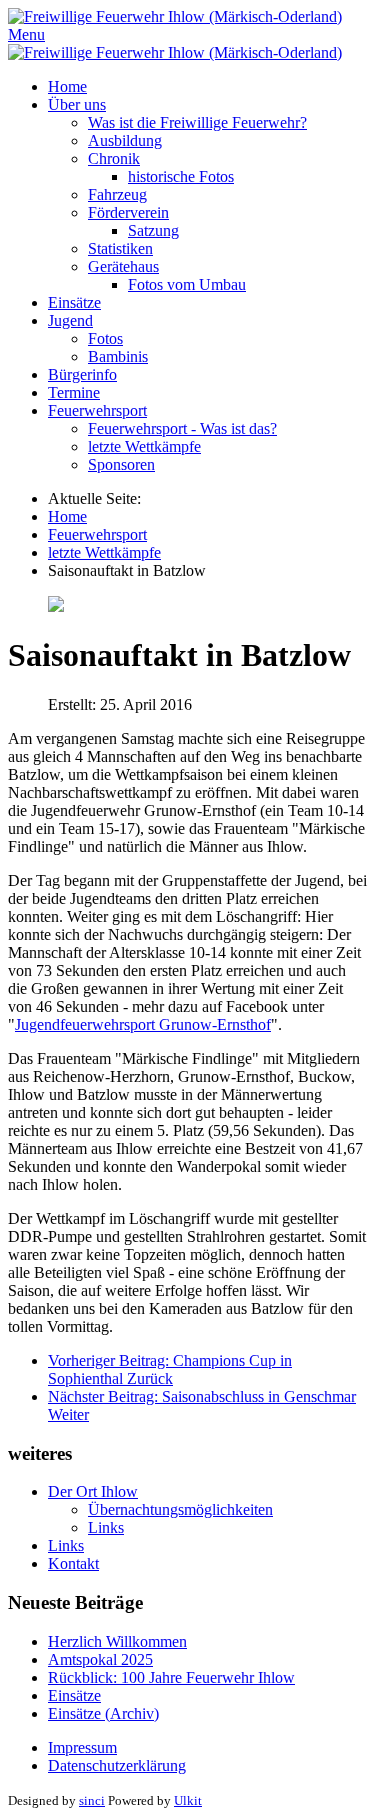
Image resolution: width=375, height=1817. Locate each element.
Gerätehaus (123, 266)
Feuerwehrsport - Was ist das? (182, 428)
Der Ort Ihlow (93, 1491)
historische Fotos (181, 176)
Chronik (114, 158)
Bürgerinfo (82, 374)
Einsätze (74, 302)
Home (67, 86)
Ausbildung (125, 140)
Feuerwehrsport (97, 410)
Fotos (105, 338)
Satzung (153, 230)
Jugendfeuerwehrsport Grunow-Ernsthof (143, 1024)
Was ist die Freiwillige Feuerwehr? (197, 122)
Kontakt (73, 1563)
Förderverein (128, 212)
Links (106, 1527)
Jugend (70, 320)
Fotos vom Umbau (187, 284)
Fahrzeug (117, 194)
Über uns (77, 104)
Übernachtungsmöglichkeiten (180, 1509)
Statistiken (120, 248)
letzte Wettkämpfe (144, 446)
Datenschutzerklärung (117, 1765)
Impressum (82, 1747)
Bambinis (118, 356)
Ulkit (188, 1800)
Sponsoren (121, 464)
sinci (92, 1800)
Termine (74, 392)
